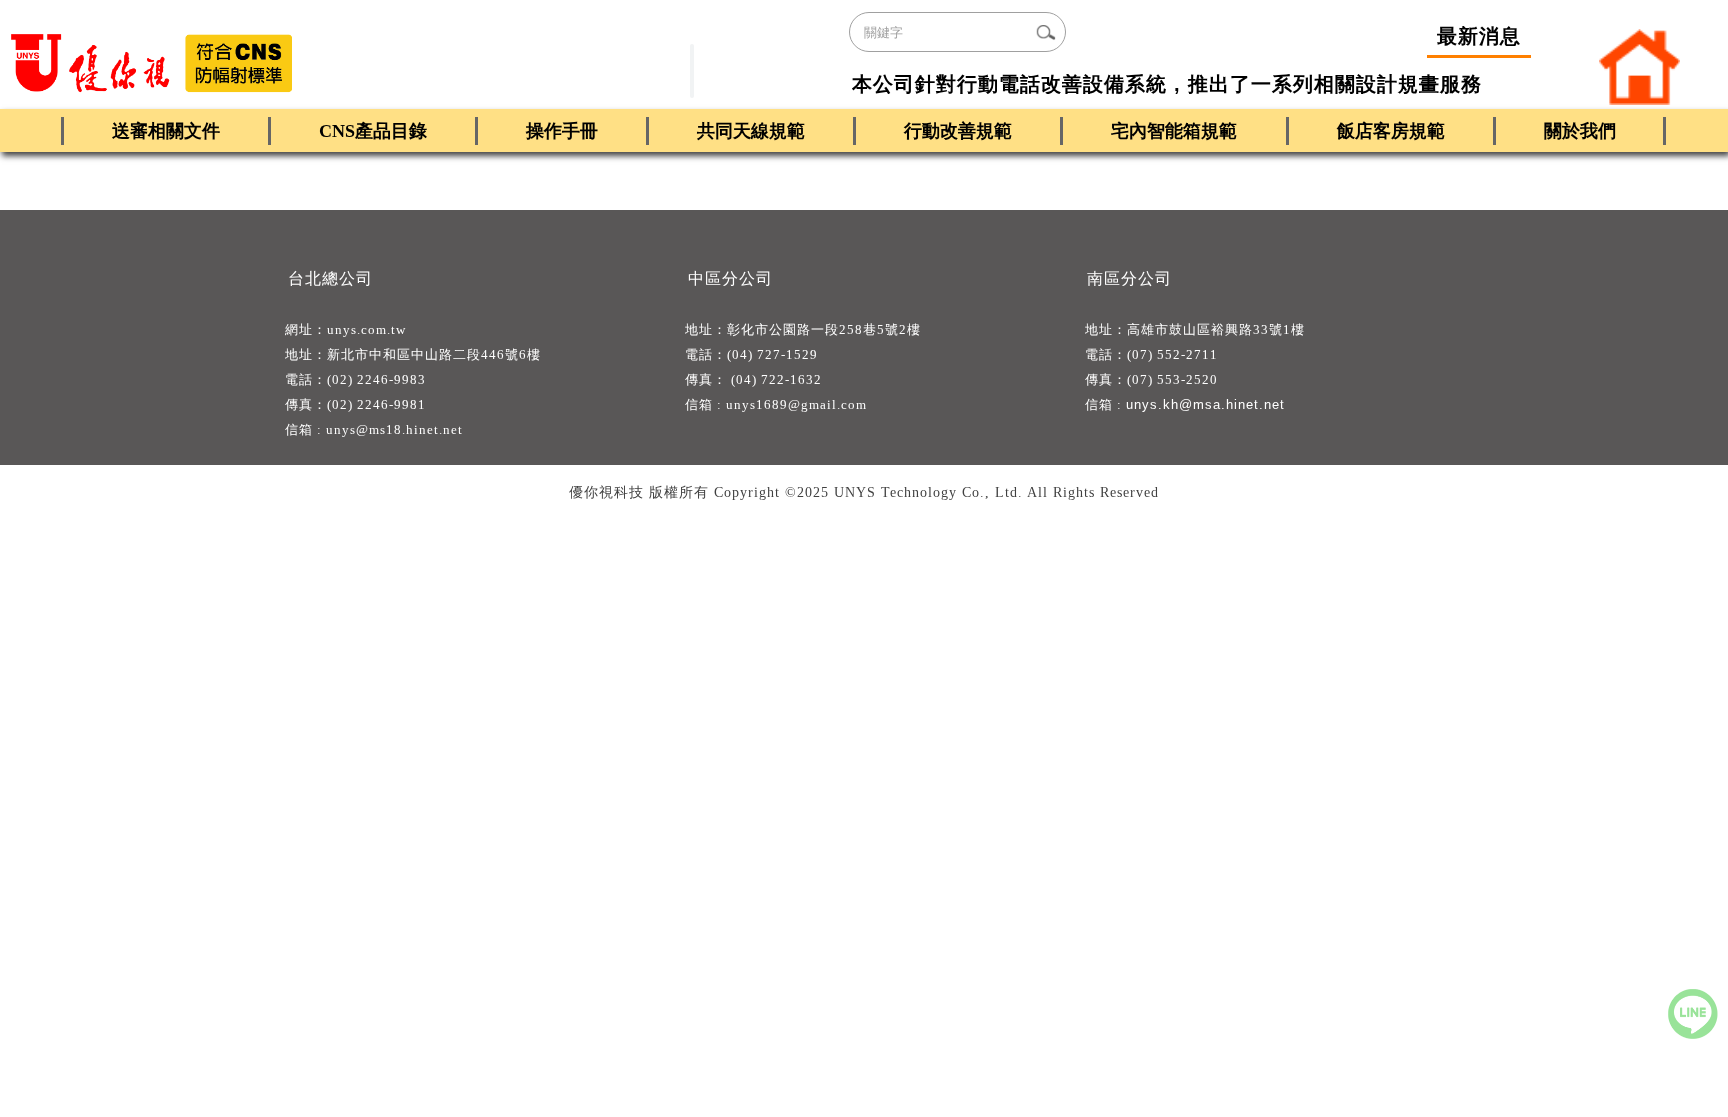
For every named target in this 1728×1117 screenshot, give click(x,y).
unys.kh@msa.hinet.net (1205, 404)
